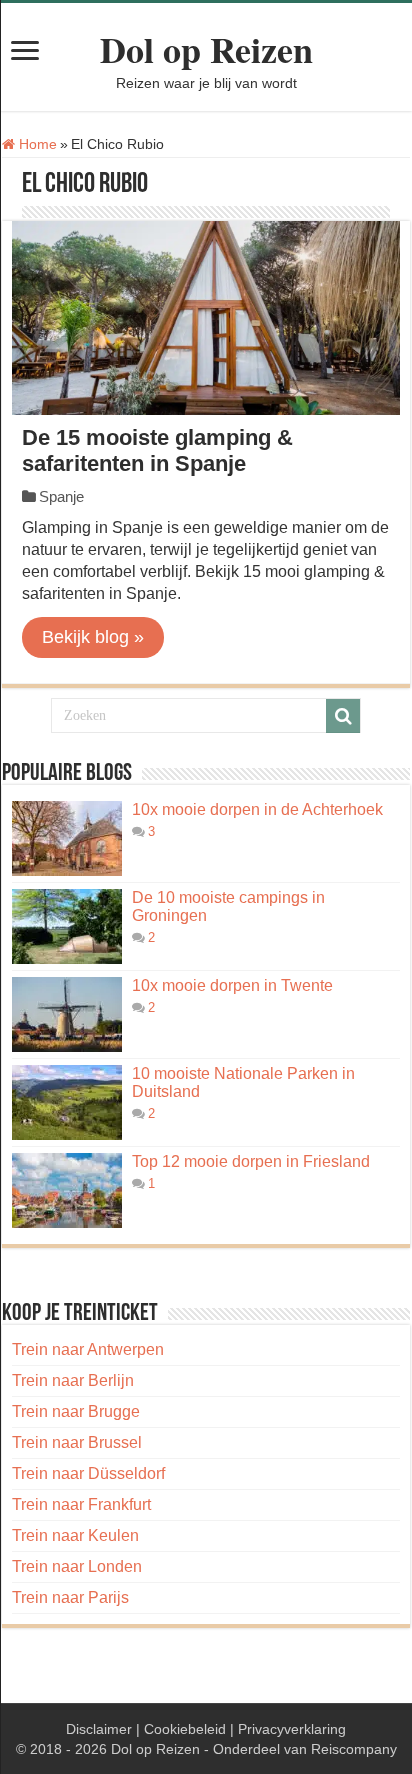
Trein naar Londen (77, 1566)
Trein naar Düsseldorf (88, 1473)
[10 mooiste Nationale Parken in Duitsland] (67, 1102)
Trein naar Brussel (77, 1442)
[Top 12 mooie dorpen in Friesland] (67, 1190)
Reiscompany (354, 1749)
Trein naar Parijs (70, 1597)
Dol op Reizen (206, 49)
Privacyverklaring (292, 1729)
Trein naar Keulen (75, 1535)
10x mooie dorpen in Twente (232, 985)
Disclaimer (99, 1729)
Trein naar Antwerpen (88, 1349)
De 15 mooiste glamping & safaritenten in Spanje (157, 450)
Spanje (61, 496)
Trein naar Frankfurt (81, 1504)
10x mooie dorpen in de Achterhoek (257, 809)
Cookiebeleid (185, 1729)
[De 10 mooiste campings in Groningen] (67, 926)
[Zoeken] (343, 716)
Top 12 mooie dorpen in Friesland (251, 1161)
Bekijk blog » (93, 637)
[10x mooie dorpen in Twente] (67, 1014)
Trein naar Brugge (76, 1411)
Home (36, 144)
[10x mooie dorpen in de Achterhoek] (67, 838)
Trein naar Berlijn (73, 1380)
